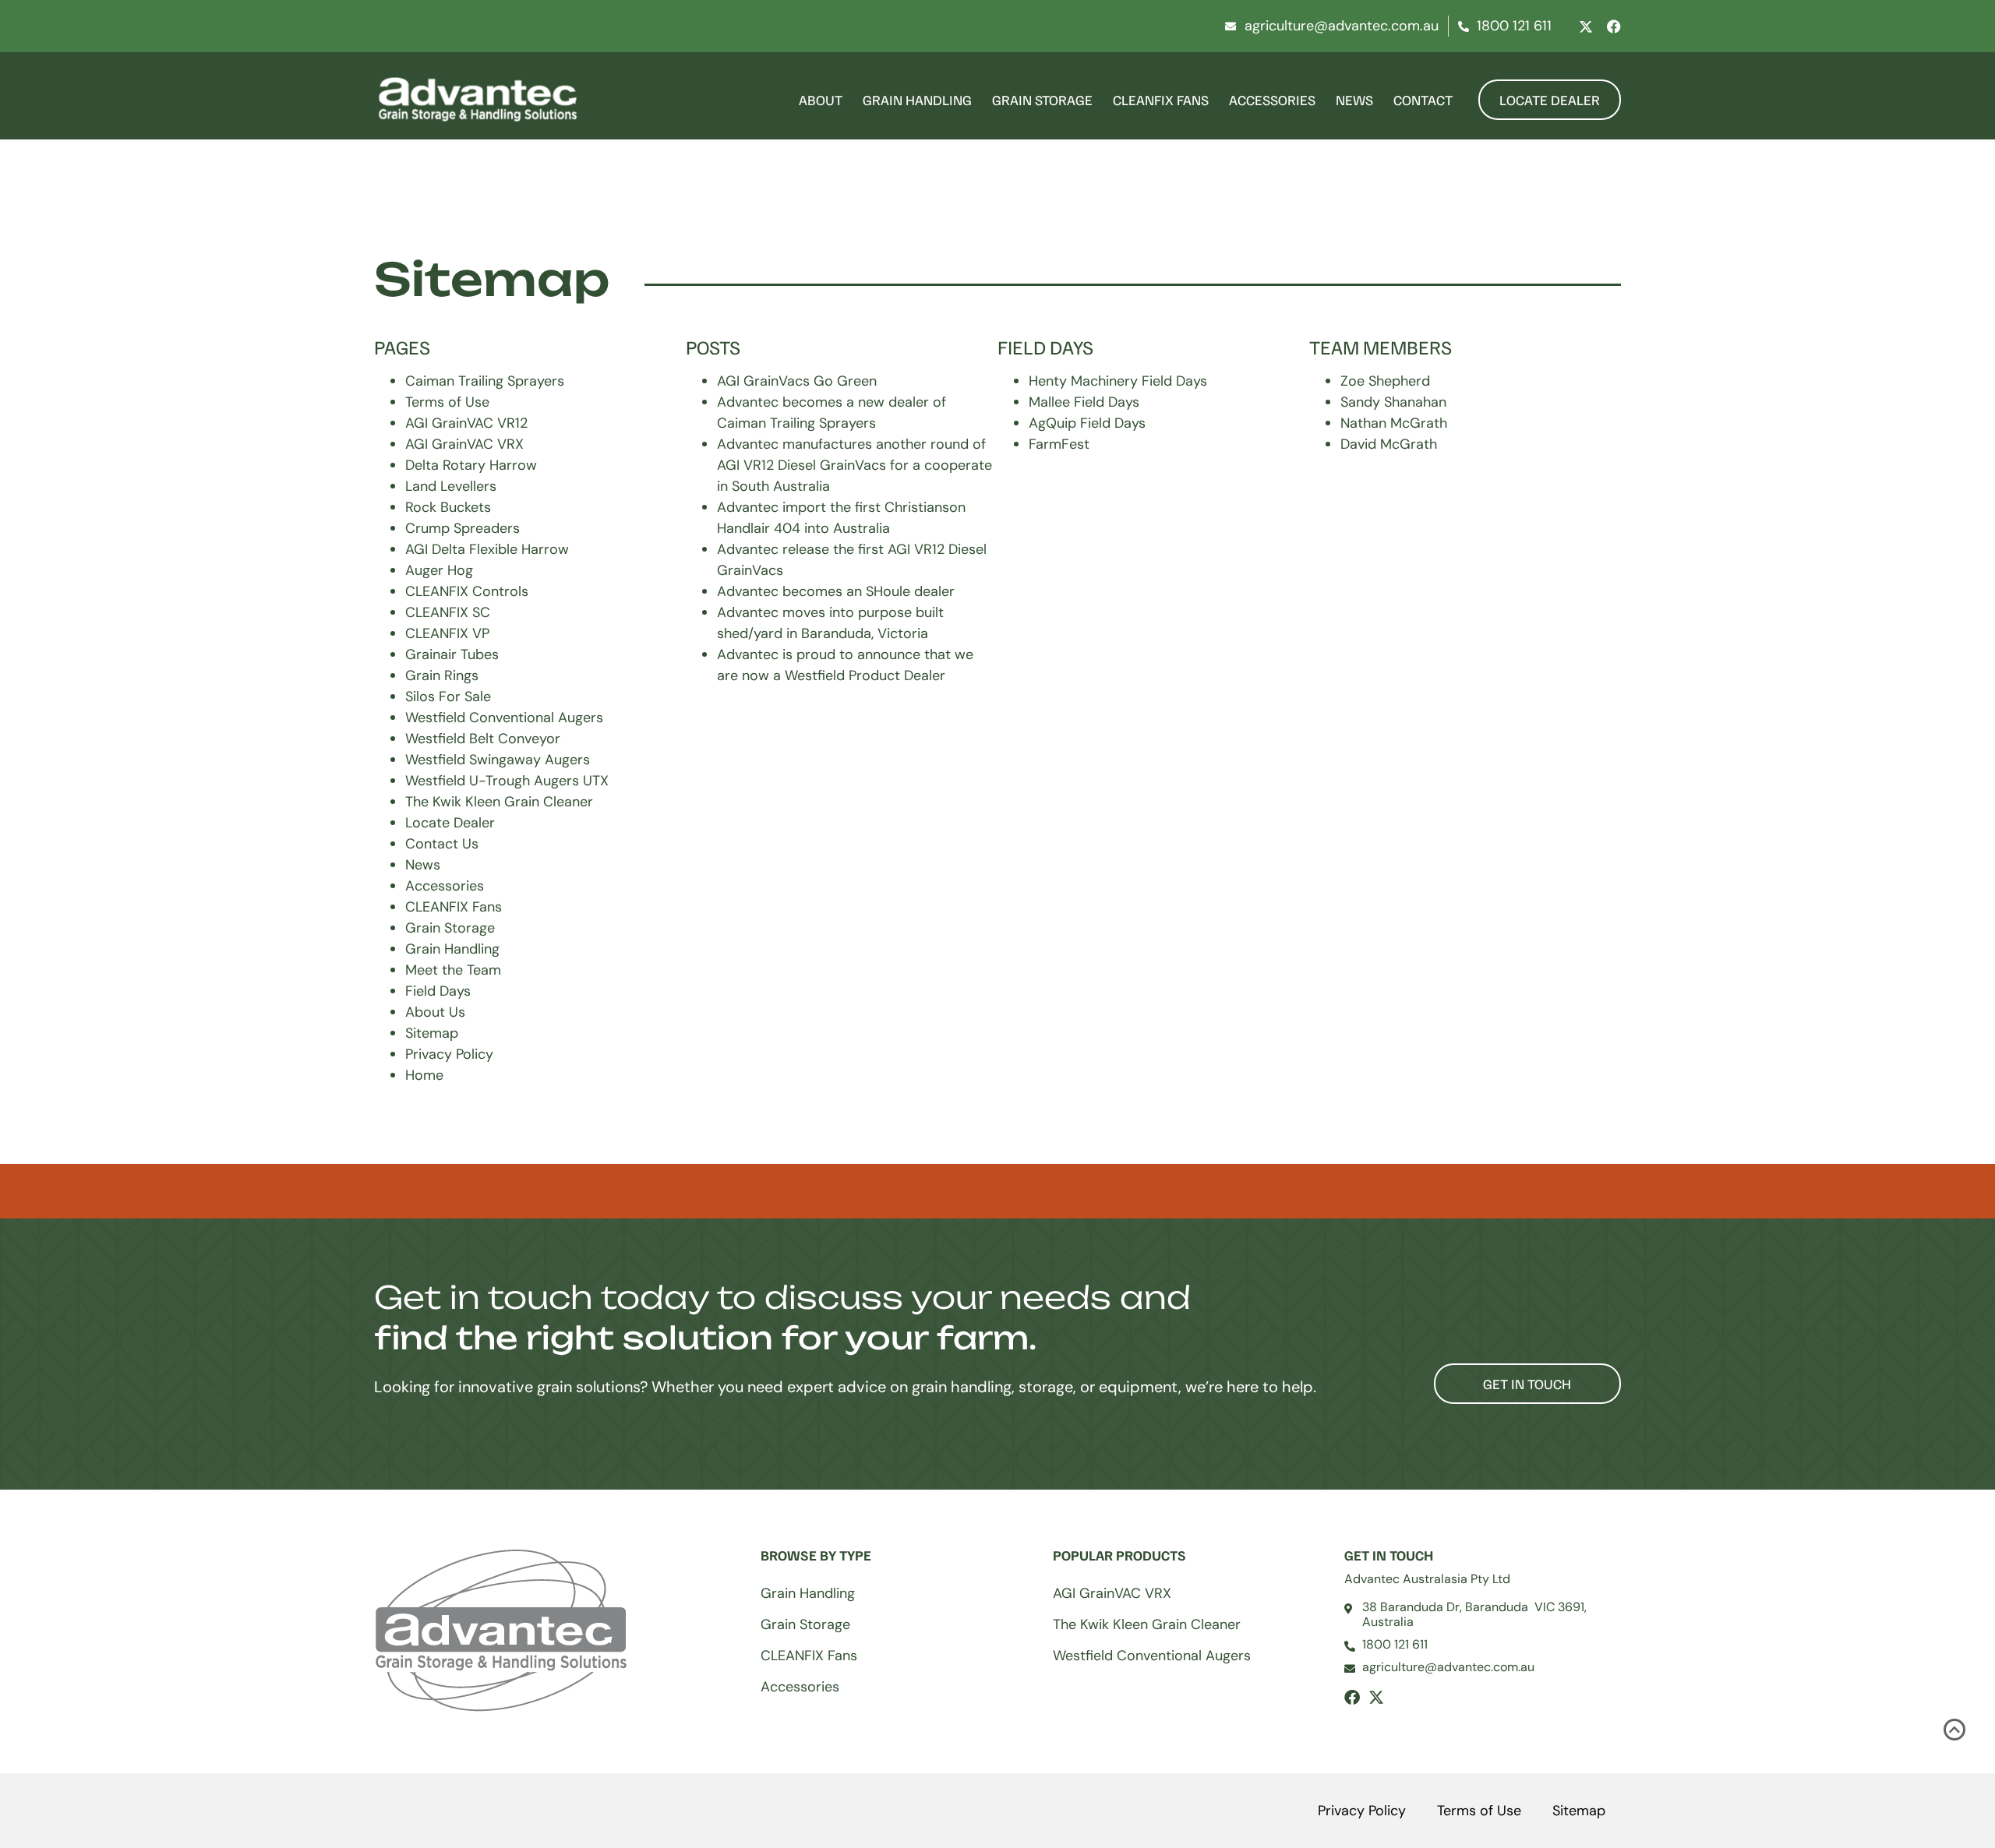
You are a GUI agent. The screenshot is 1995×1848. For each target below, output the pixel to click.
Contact (1423, 100)
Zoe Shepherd (1385, 381)
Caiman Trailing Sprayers (485, 381)
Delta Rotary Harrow (471, 465)
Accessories (1272, 100)
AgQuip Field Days (1087, 423)
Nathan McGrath (1394, 423)
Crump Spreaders (463, 528)
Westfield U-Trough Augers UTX (507, 781)
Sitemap (432, 1033)
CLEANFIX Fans (1161, 100)
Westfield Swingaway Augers (498, 760)
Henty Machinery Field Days (1118, 381)
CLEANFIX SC (448, 612)
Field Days (438, 991)
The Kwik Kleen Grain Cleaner (499, 802)
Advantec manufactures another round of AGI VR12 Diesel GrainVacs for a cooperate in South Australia (854, 465)
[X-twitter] (1586, 26)
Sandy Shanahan (1393, 402)
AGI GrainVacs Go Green (797, 381)
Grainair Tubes (452, 654)
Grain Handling (917, 100)
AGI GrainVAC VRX (464, 444)
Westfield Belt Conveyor (483, 739)
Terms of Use (447, 402)
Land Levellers (451, 486)
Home (424, 1075)
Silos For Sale (448, 697)
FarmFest (1059, 444)
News (1354, 100)
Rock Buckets (448, 507)
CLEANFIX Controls (467, 591)
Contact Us (442, 844)
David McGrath (1389, 444)
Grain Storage (1042, 100)
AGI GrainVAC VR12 (466, 423)
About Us (435, 1012)
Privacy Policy (449, 1054)
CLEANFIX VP (447, 633)
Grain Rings (442, 675)
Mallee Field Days (1084, 402)
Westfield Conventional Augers (504, 718)
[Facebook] (1614, 26)
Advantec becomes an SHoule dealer (836, 591)
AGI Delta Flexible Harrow (487, 549)
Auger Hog (439, 570)
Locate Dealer (450, 823)
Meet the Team (453, 970)
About (821, 100)
